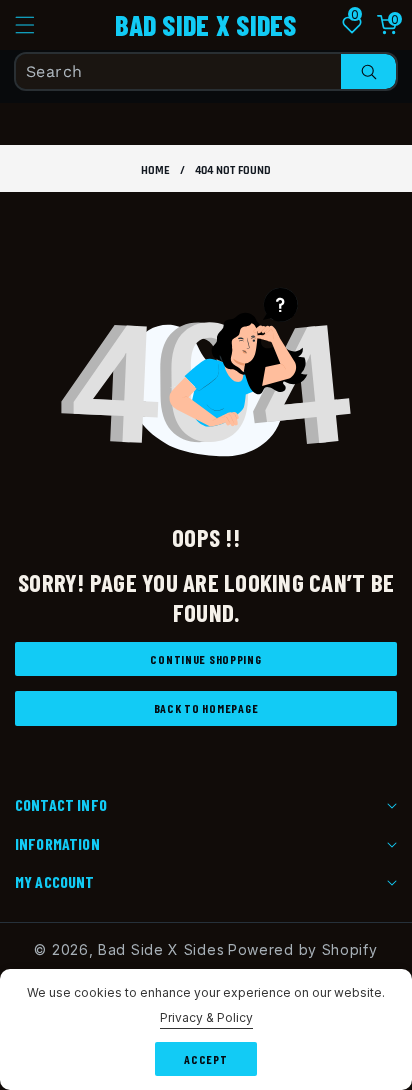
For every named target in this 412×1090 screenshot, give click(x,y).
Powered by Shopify (303, 949)
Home (155, 170)
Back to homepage (206, 708)
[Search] (368, 71)
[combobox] (206, 71)
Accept (205, 1059)
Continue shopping (205, 659)
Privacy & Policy (206, 1017)
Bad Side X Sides (161, 949)
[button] (37, 25)
